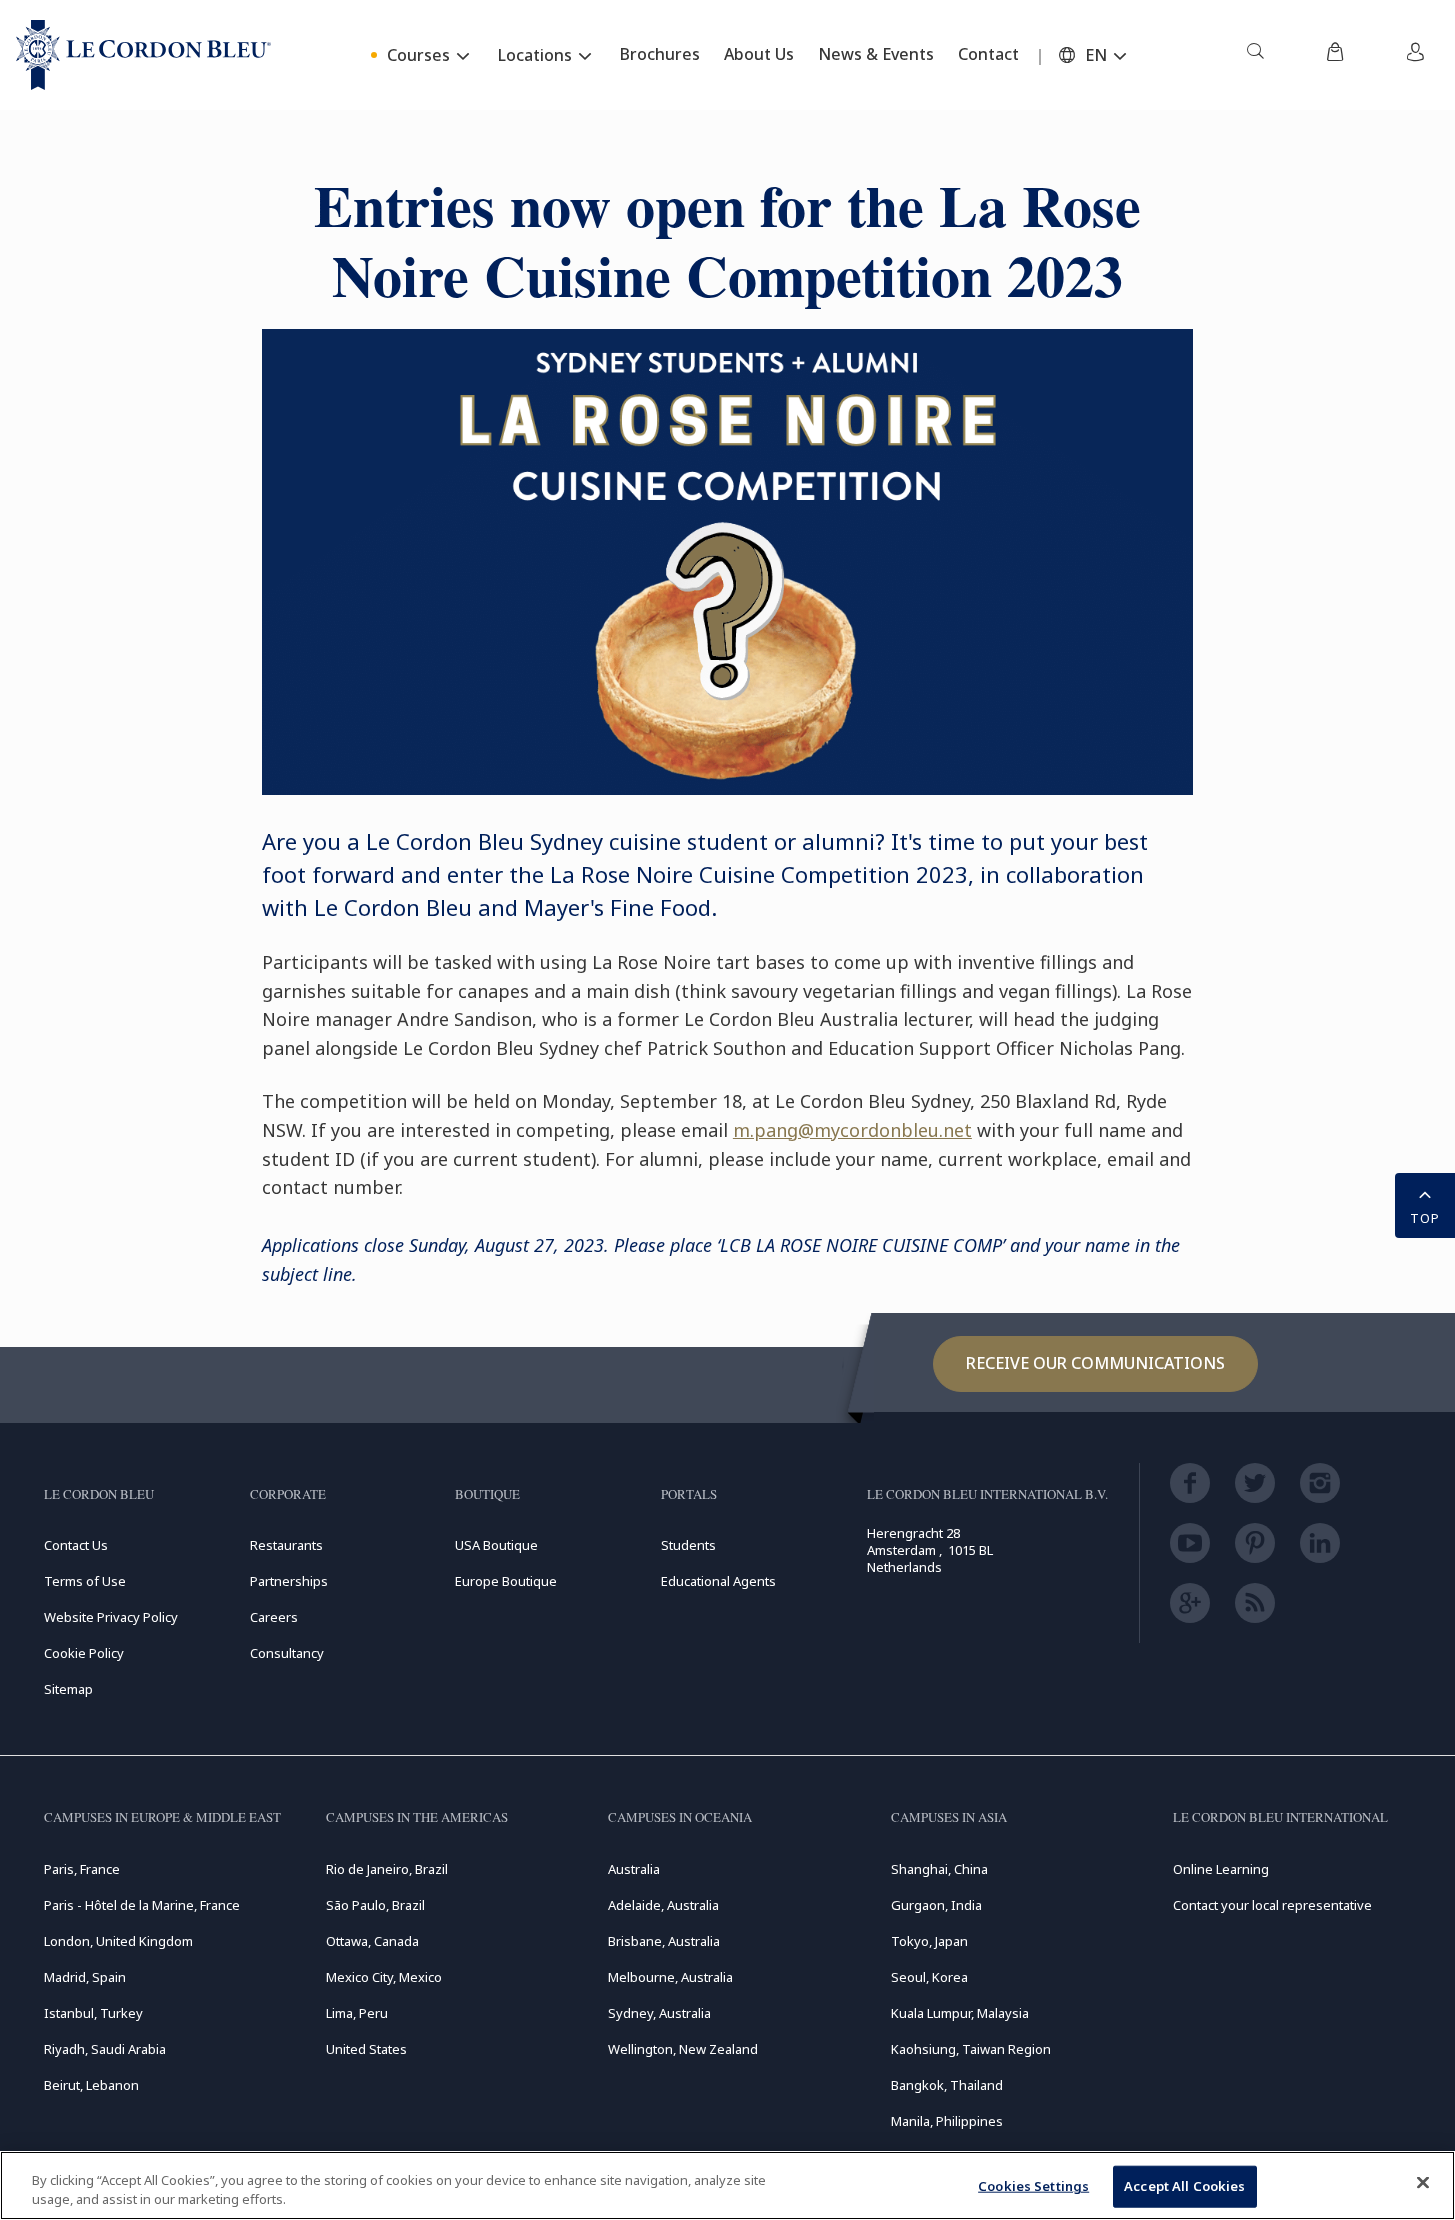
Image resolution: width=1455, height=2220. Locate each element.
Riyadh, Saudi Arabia (105, 2049)
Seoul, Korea (929, 1977)
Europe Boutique (506, 1581)
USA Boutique (496, 1545)
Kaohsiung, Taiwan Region (971, 2049)
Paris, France (82, 1869)
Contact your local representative (1272, 1905)
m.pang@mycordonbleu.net (852, 1130)
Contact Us (76, 1545)
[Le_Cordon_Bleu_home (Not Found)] (143, 55)
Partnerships (289, 1581)
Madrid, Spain (85, 1977)
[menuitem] (1255, 55)
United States (366, 2049)
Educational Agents (718, 1581)
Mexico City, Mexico (384, 1977)
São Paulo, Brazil (375, 1905)
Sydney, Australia (659, 2013)
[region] (727, 2185)
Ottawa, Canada (372, 1941)
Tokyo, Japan (929, 1941)
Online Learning (1221, 1869)
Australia (634, 1869)
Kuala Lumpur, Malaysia (960, 2013)
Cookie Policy (84, 1653)
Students (688, 1545)
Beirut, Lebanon (91, 2085)
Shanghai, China (939, 1869)
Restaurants (286, 1545)
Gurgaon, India (936, 1905)
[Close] (1423, 2183)
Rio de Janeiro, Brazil (387, 1869)
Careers (274, 1617)
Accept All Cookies (1184, 2186)
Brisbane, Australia (664, 1941)
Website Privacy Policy (111, 1617)
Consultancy (287, 1653)
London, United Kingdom (118, 1941)
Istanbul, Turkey (93, 2013)
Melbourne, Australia (670, 1977)
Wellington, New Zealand (683, 2049)
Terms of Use (85, 1581)
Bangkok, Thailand (947, 2085)
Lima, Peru (357, 2013)
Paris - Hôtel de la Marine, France (142, 1905)
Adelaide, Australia (663, 1905)
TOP (1425, 1218)
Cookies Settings (1033, 2186)
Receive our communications (1095, 1363)
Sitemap (68, 1689)
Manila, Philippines (947, 2121)
